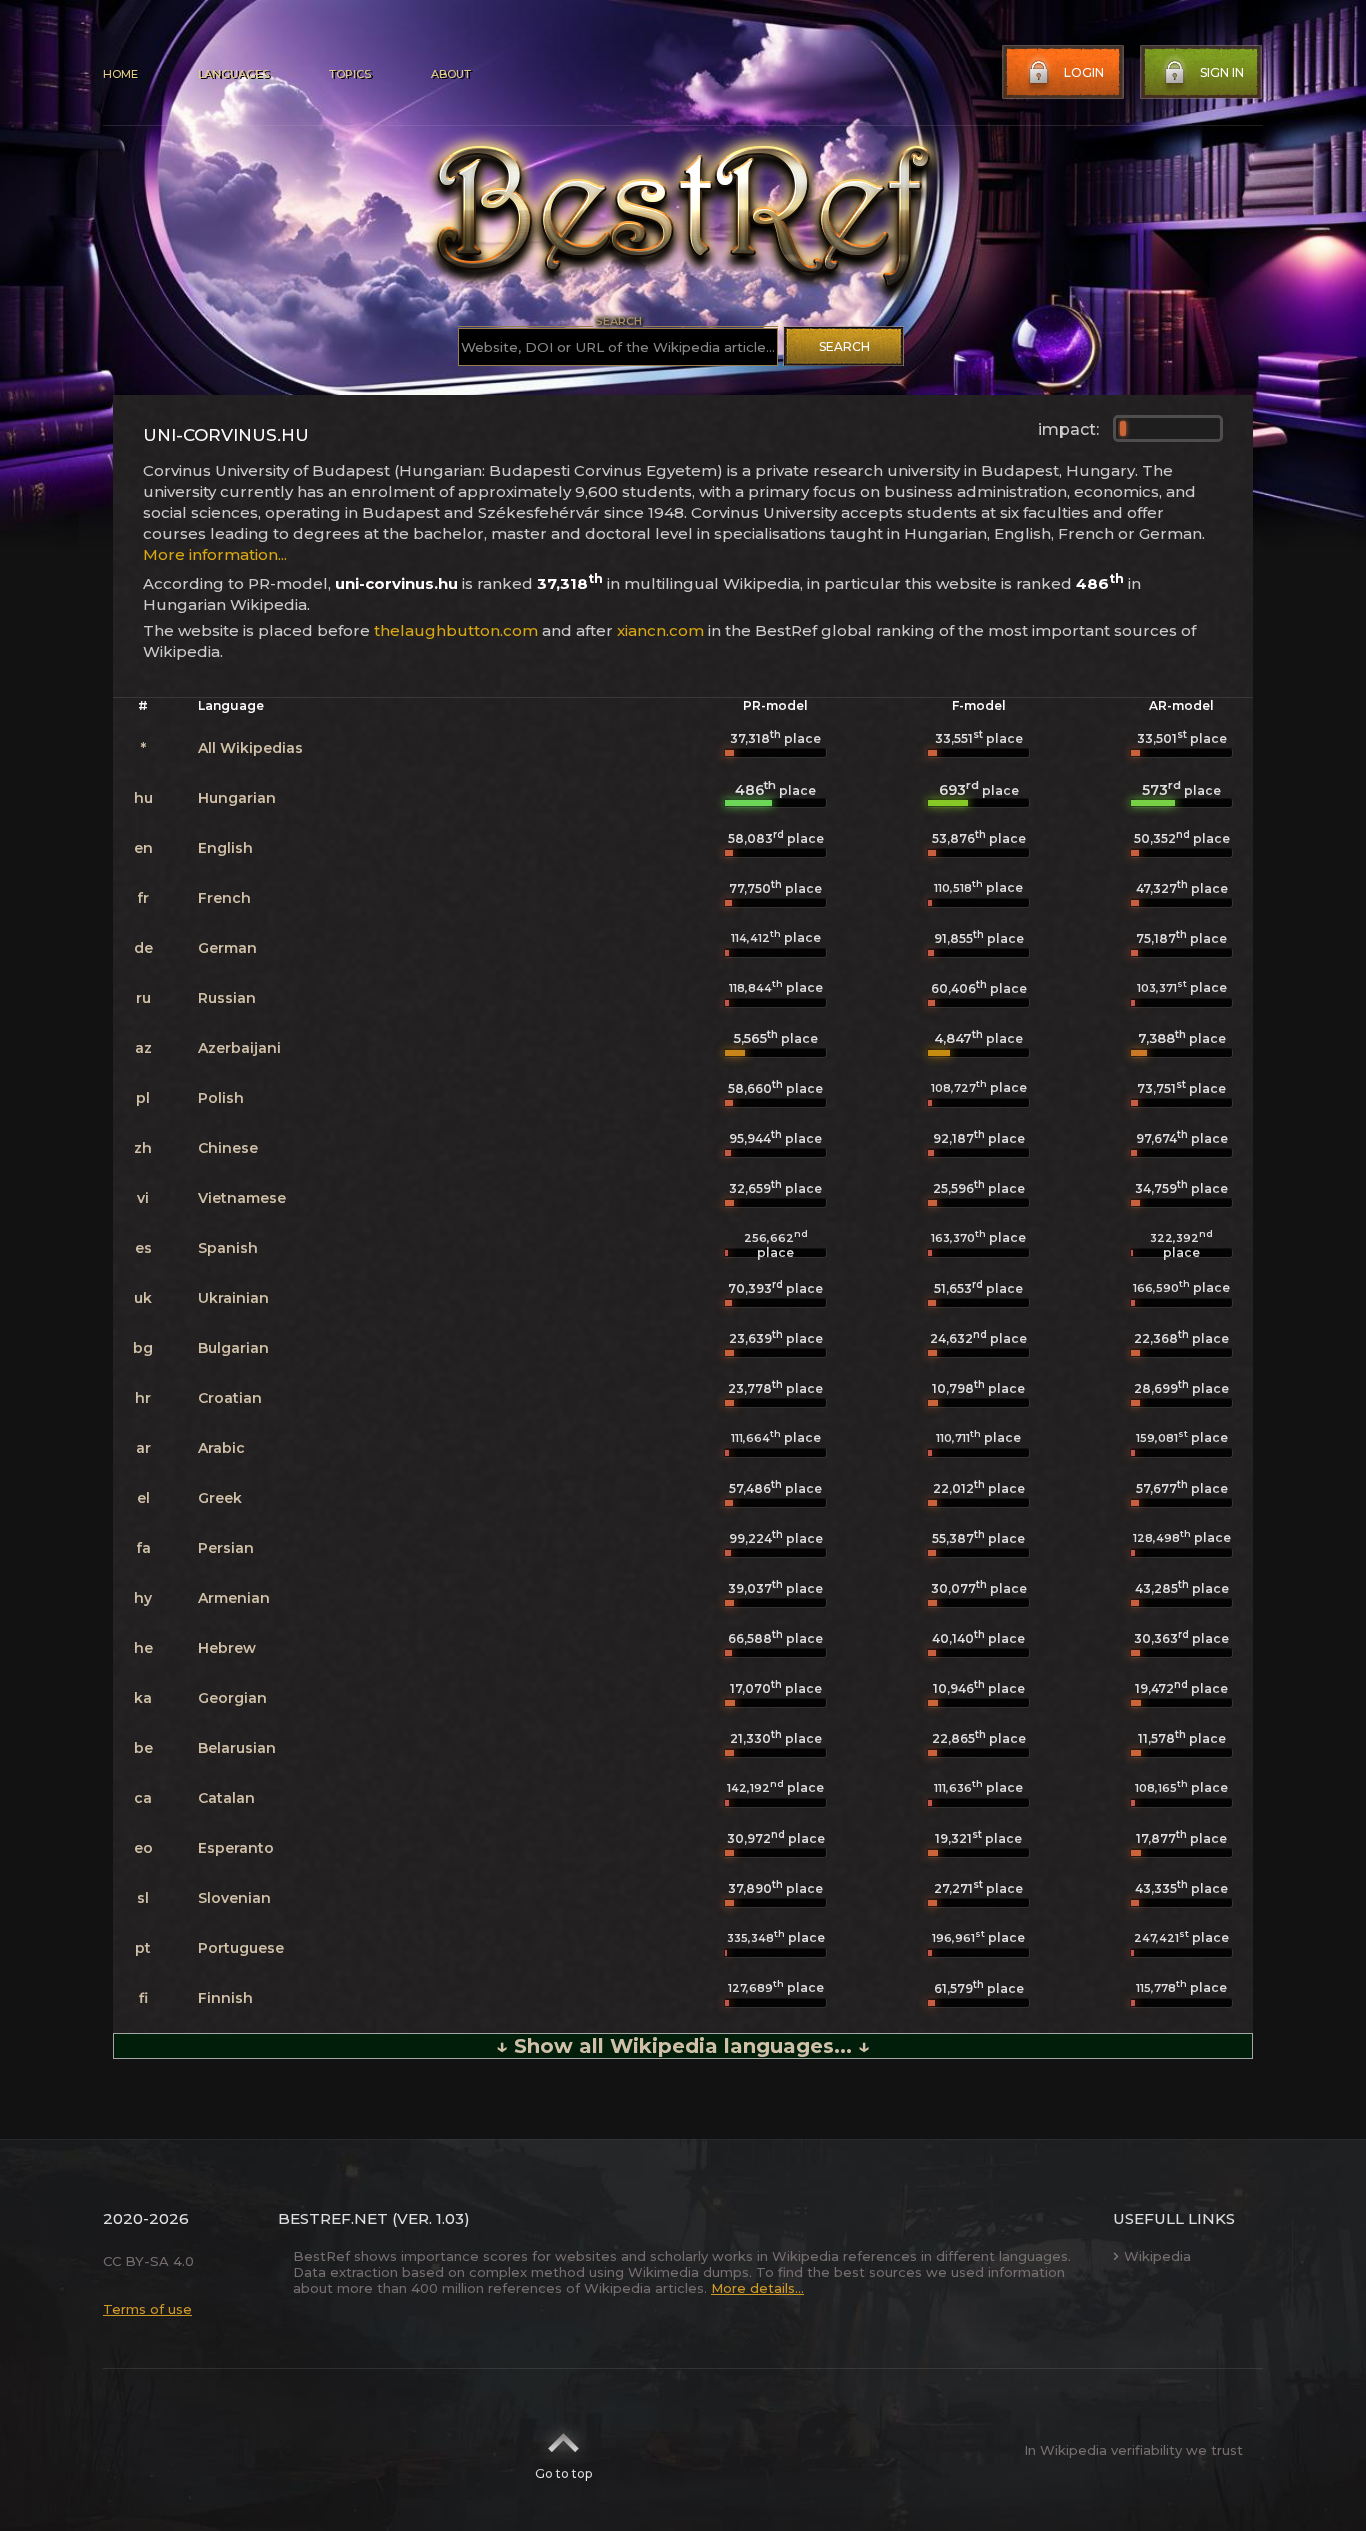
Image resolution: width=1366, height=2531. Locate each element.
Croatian (230, 1398)
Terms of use (147, 2309)
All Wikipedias (250, 748)
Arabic (221, 1448)
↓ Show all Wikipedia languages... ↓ (683, 2046)
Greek (220, 1498)
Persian (226, 1548)
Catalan (226, 1798)
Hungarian (237, 798)
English (225, 848)
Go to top (563, 2473)
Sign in (1222, 72)
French (224, 898)
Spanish (228, 1248)
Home (120, 74)
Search (844, 346)
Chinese (228, 1148)
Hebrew (227, 1648)
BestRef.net (333, 2218)
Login (1084, 72)
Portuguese (241, 1948)
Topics (350, 74)
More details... (757, 2288)
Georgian (232, 1698)
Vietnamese (242, 1198)
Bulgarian (233, 1348)
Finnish (225, 1998)
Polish (221, 1098)
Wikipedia (1157, 2256)
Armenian (234, 1598)
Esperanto (236, 1848)
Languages (233, 74)
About (451, 74)
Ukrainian (233, 1298)
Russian (227, 998)
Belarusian (237, 1748)
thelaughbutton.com (456, 630)
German (227, 948)
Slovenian (234, 1898)
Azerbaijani (239, 1048)
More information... (215, 554)
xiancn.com (660, 630)
